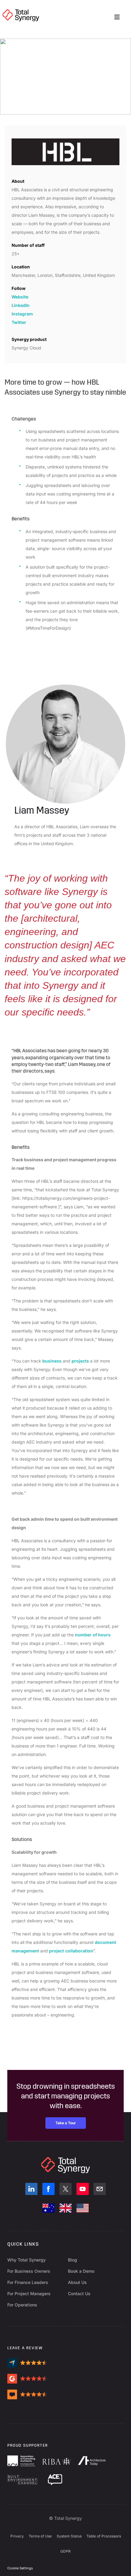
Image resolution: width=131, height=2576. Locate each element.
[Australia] (48, 2208)
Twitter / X (65, 2189)
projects (80, 1361)
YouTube (83, 2189)
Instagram (22, 314)
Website (20, 297)
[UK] (65, 2208)
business (52, 1361)
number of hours (93, 1635)
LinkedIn (21, 305)
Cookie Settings (20, 2568)
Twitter (19, 322)
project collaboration (71, 1951)
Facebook (48, 2189)
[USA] (83, 2208)
